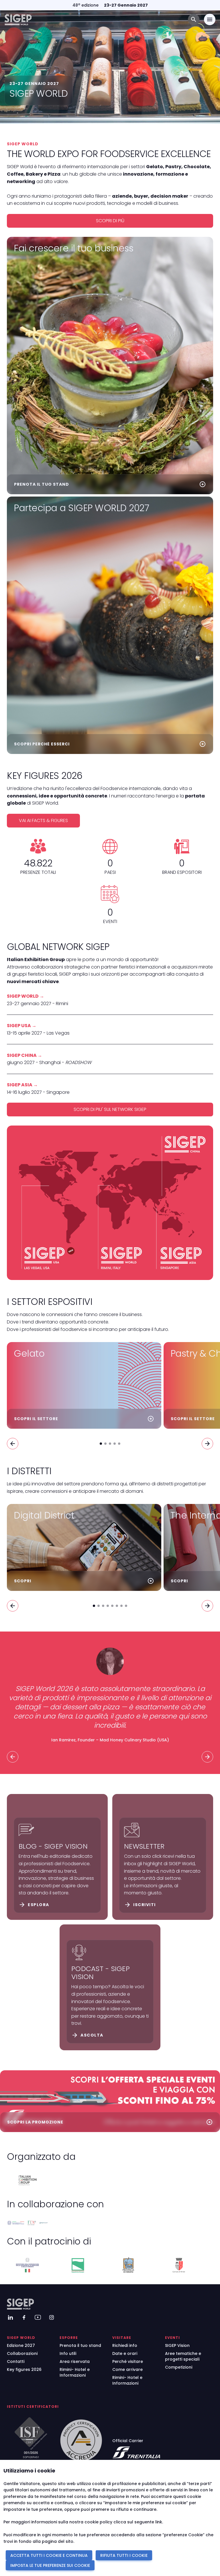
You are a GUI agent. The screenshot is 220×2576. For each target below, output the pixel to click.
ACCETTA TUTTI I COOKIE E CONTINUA (49, 2555)
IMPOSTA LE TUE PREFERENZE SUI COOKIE (50, 2565)
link (159, 2522)
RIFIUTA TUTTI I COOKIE (124, 2555)
